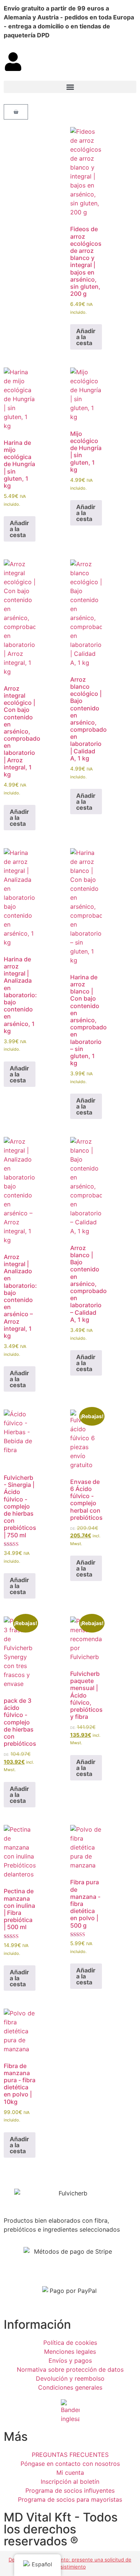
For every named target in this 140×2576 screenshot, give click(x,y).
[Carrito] (16, 112)
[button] (70, 87)
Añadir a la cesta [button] (86, 337)
